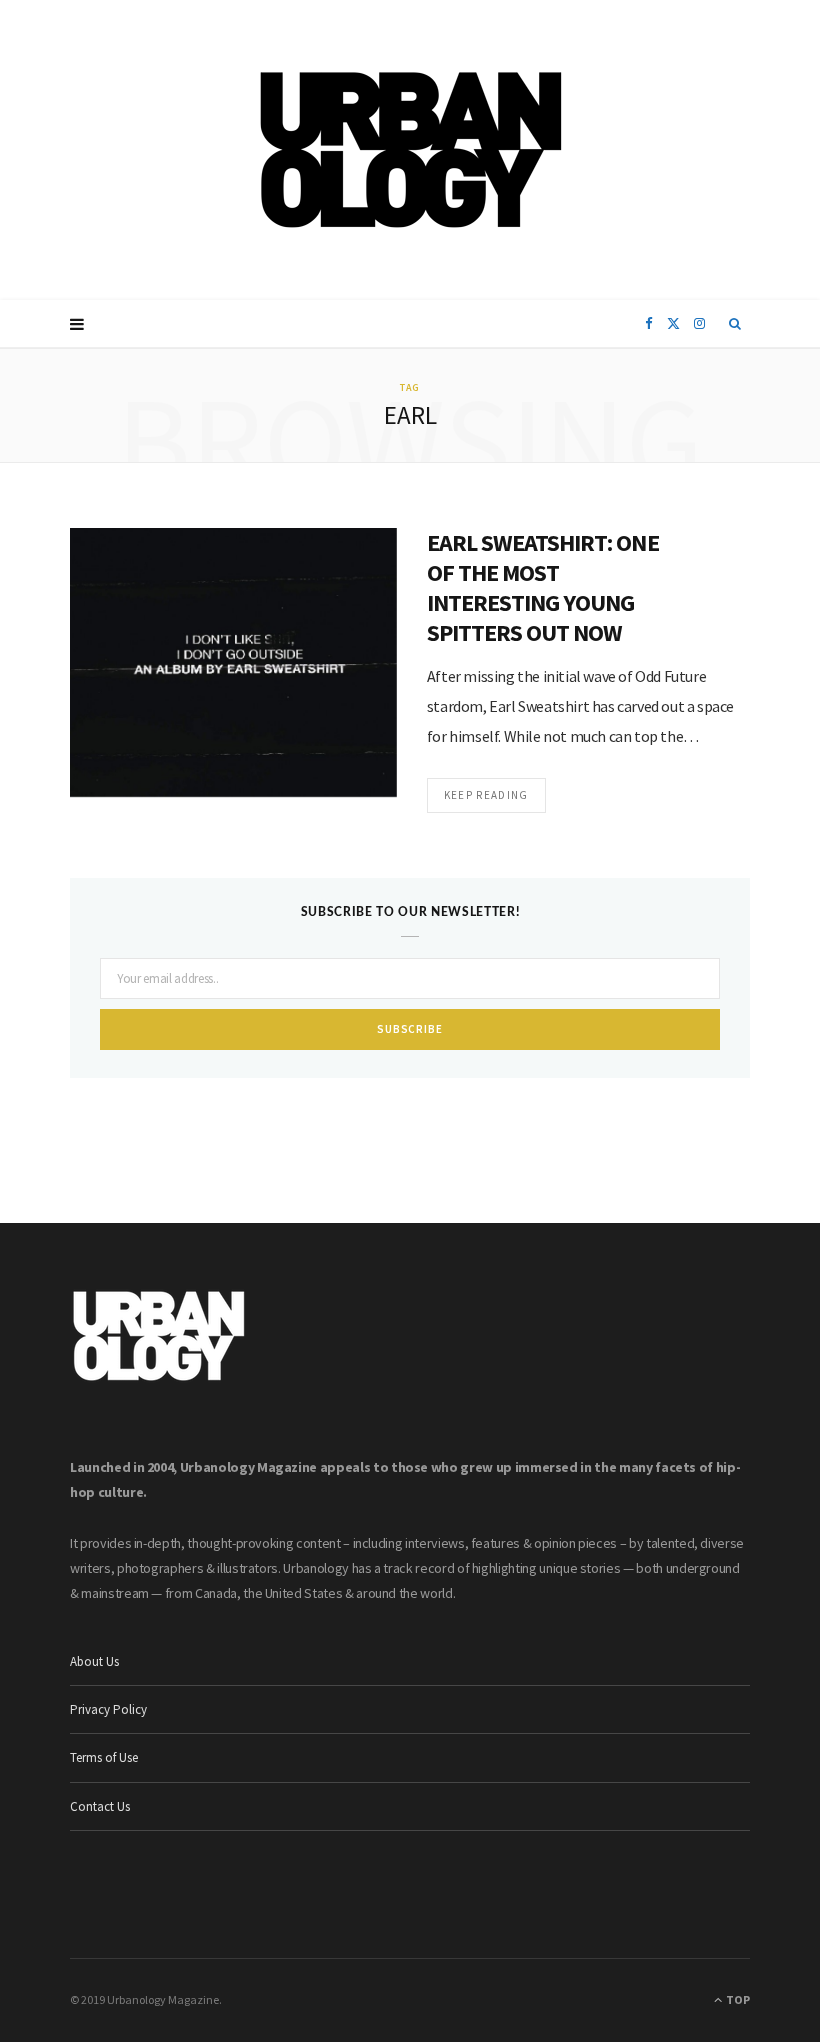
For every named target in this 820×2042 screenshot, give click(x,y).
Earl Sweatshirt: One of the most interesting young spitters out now (543, 587)
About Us (94, 1661)
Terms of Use (104, 1757)
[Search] (735, 324)
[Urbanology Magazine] (410, 150)
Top (737, 1999)
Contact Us (100, 1806)
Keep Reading (486, 795)
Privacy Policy (108, 1709)
